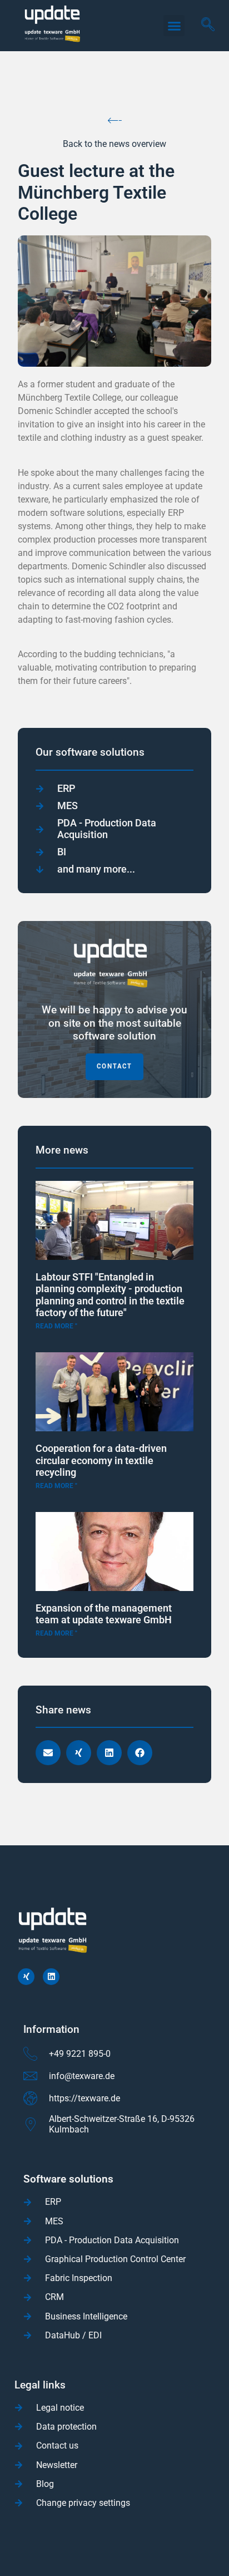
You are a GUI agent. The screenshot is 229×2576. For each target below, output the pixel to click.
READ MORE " (56, 1326)
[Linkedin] (51, 1977)
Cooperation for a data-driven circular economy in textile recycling (101, 1460)
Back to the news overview (114, 144)
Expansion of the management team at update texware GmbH (104, 1614)
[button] (174, 26)
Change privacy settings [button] (83, 2503)
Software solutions (68, 2179)
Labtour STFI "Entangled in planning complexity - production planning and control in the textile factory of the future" (110, 1295)
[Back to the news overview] (115, 120)
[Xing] (26, 1977)
